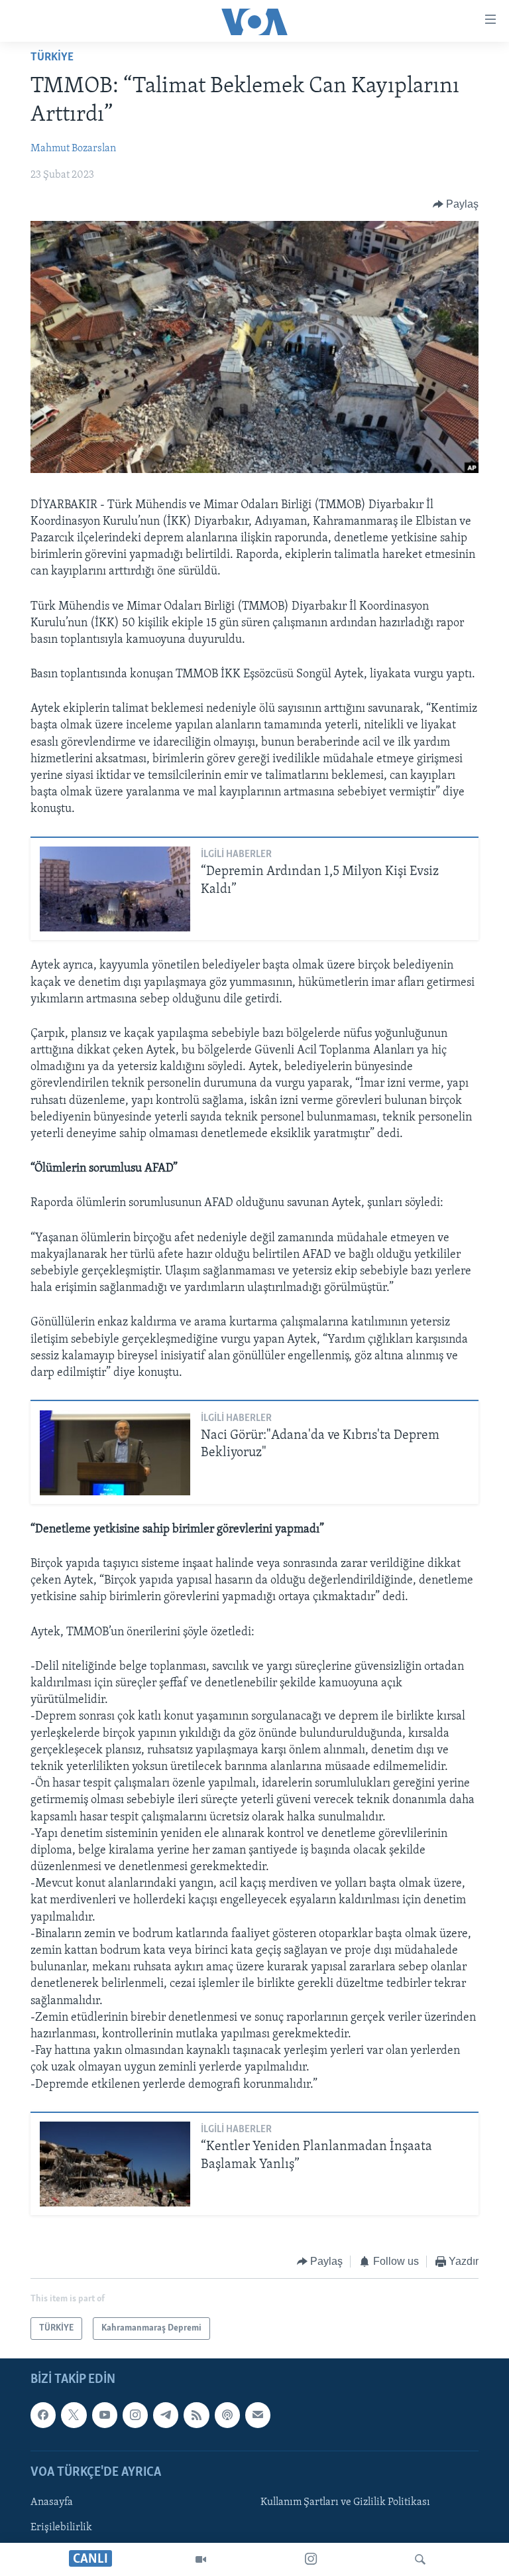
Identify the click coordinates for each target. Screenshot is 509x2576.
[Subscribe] (258, 2415)
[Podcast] (227, 2415)
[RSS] (196, 2415)
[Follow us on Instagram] (135, 2415)
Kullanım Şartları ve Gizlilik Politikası (345, 2502)
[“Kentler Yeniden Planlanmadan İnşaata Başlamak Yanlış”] (115, 2164)
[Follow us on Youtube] (105, 2415)
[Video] (201, 2559)
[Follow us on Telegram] (166, 2415)
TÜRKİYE (52, 58)
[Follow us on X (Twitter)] (74, 2415)
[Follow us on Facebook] (43, 2415)
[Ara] (420, 2559)
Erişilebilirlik (61, 2528)
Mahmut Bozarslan (73, 149)
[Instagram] (311, 2559)
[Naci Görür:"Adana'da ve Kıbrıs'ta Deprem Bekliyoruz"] (115, 1453)
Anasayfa (52, 2502)
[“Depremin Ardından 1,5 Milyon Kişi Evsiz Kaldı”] (115, 889)
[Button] (456, 204)
